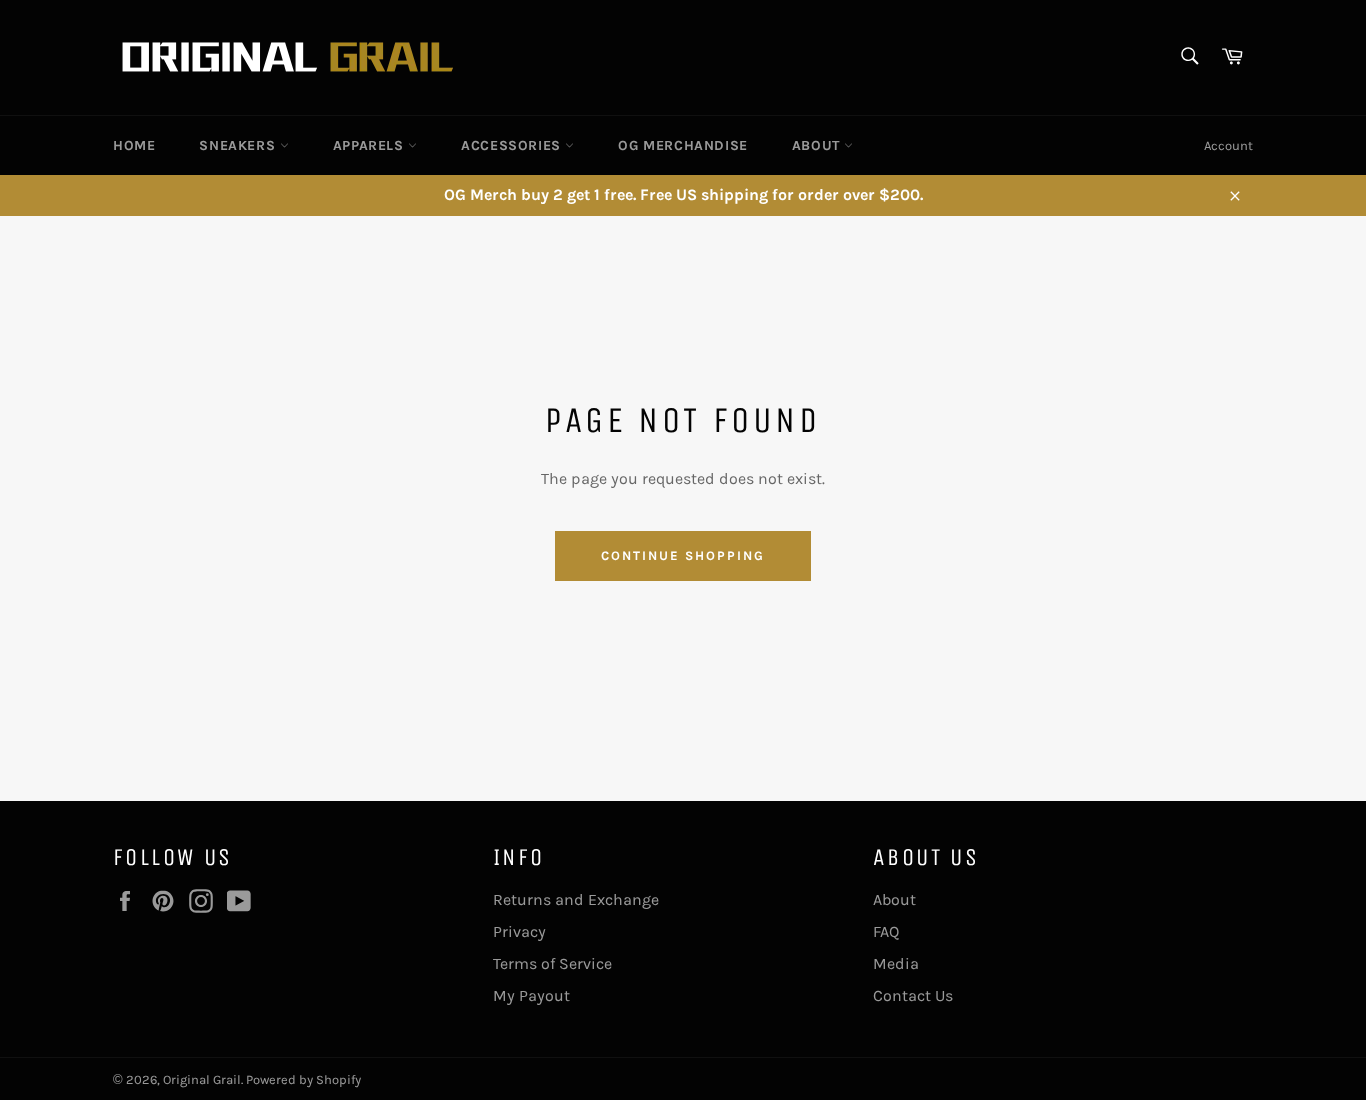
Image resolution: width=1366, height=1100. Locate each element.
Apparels (370, 145)
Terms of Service (552, 963)
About (818, 145)
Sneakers (239, 145)
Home (134, 145)
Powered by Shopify (303, 1079)
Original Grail (202, 1079)
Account (1228, 145)
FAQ (886, 931)
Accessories (513, 145)
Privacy (519, 931)
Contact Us (913, 995)
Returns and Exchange (576, 899)
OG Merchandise (682, 145)
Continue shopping (682, 555)
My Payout (531, 995)
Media (896, 963)
